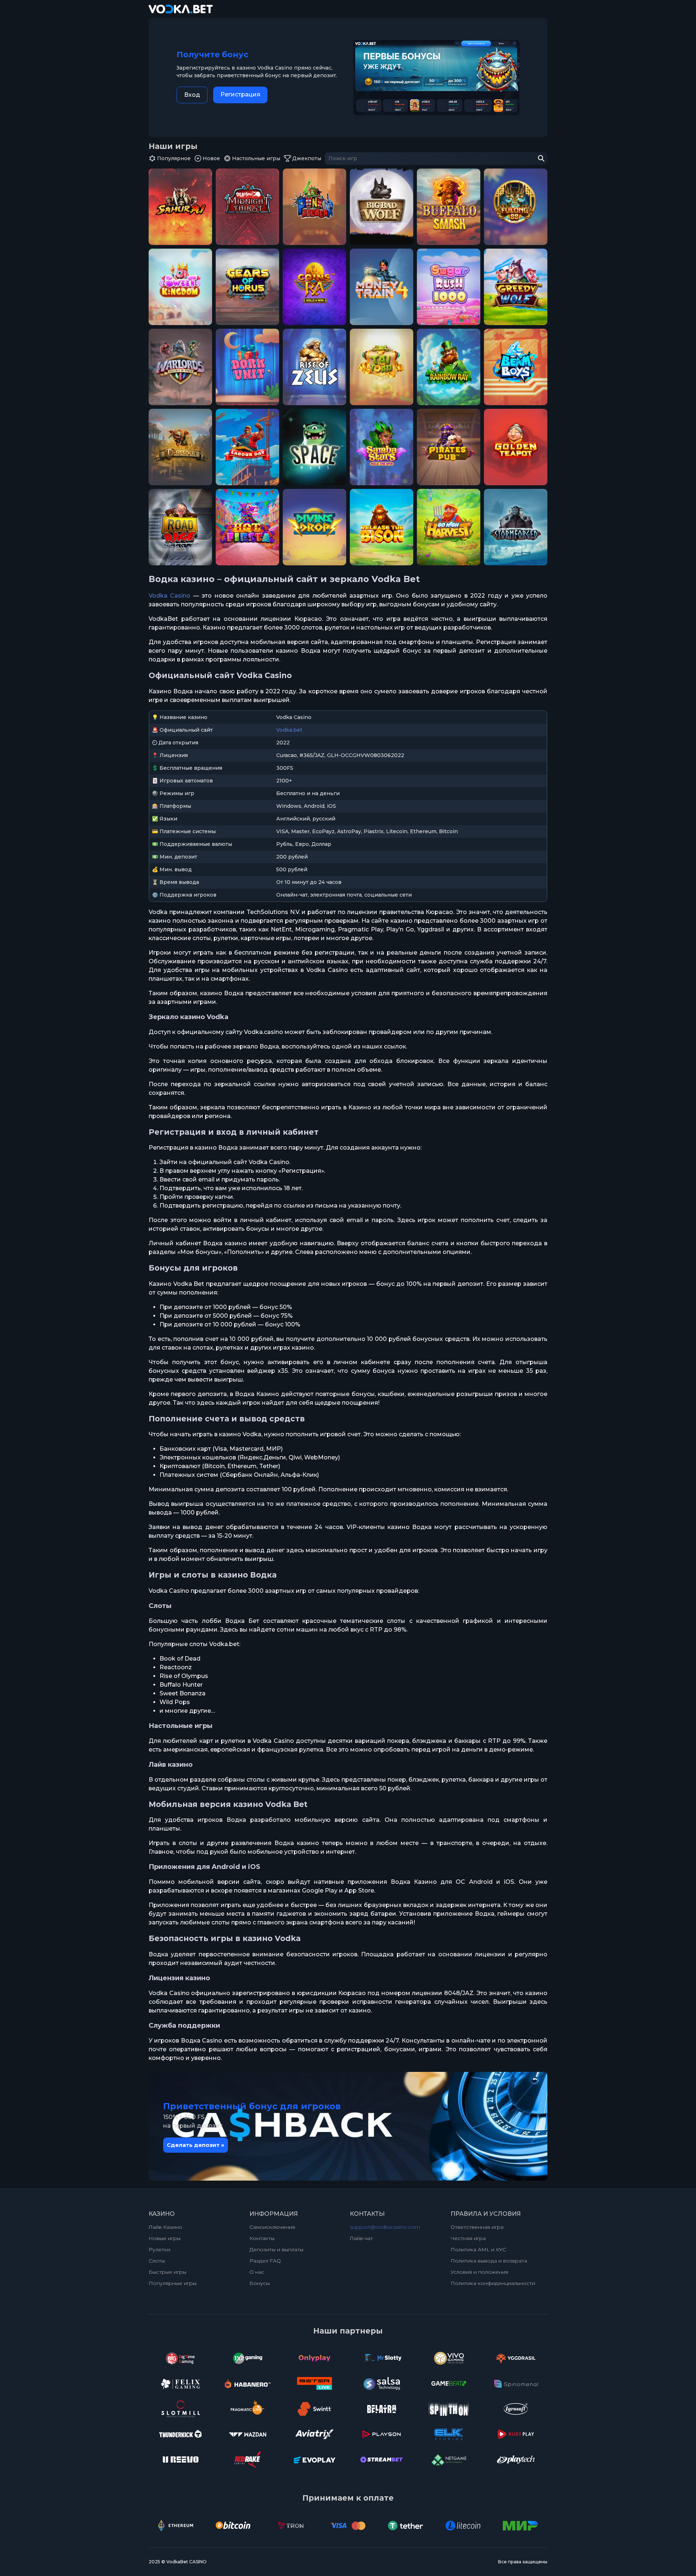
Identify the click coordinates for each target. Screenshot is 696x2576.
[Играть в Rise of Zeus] (314, 367)
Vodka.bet (289, 730)
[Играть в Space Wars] (314, 447)
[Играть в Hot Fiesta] (247, 527)
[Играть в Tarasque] (180, 447)
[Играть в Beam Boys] (516, 367)
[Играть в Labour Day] (247, 447)
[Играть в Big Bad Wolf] (382, 207)
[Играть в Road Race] (180, 527)
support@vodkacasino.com (385, 2227)
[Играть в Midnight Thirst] (247, 207)
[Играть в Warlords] (180, 367)
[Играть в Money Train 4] (382, 287)
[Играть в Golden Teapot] (516, 447)
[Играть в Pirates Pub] (449, 447)
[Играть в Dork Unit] (247, 367)
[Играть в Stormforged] (516, 527)
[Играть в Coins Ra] (314, 287)
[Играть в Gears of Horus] (247, 287)
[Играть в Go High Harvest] (449, 527)
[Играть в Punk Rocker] (314, 207)
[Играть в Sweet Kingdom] (180, 287)
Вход (192, 95)
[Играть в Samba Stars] (382, 447)
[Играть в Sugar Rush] (449, 287)
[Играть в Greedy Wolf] (516, 287)
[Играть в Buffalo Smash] (449, 207)
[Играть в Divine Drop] (314, 527)
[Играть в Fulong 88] (516, 207)
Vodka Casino (169, 596)
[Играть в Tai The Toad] (382, 367)
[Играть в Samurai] (180, 207)
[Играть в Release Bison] (382, 527)
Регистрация (240, 94)
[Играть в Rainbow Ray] (449, 367)
